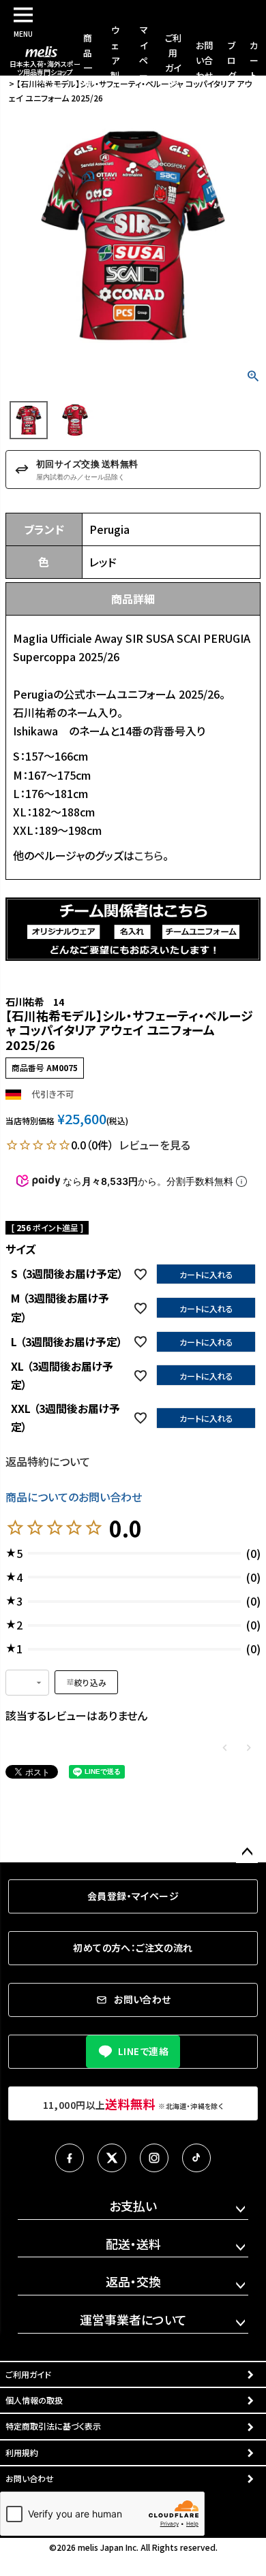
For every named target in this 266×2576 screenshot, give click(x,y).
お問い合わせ (205, 60)
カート (254, 60)
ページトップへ (247, 1852)
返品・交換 (133, 2281)
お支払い (133, 2206)
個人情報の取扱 (34, 2400)
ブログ (232, 60)
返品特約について (48, 1461)
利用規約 (22, 2452)
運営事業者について (133, 2319)
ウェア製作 (115, 60)
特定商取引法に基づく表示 (53, 2426)
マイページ (144, 60)
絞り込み (90, 1682)
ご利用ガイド (28, 2374)
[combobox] (27, 1683)
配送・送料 (133, 2244)
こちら (149, 855)
